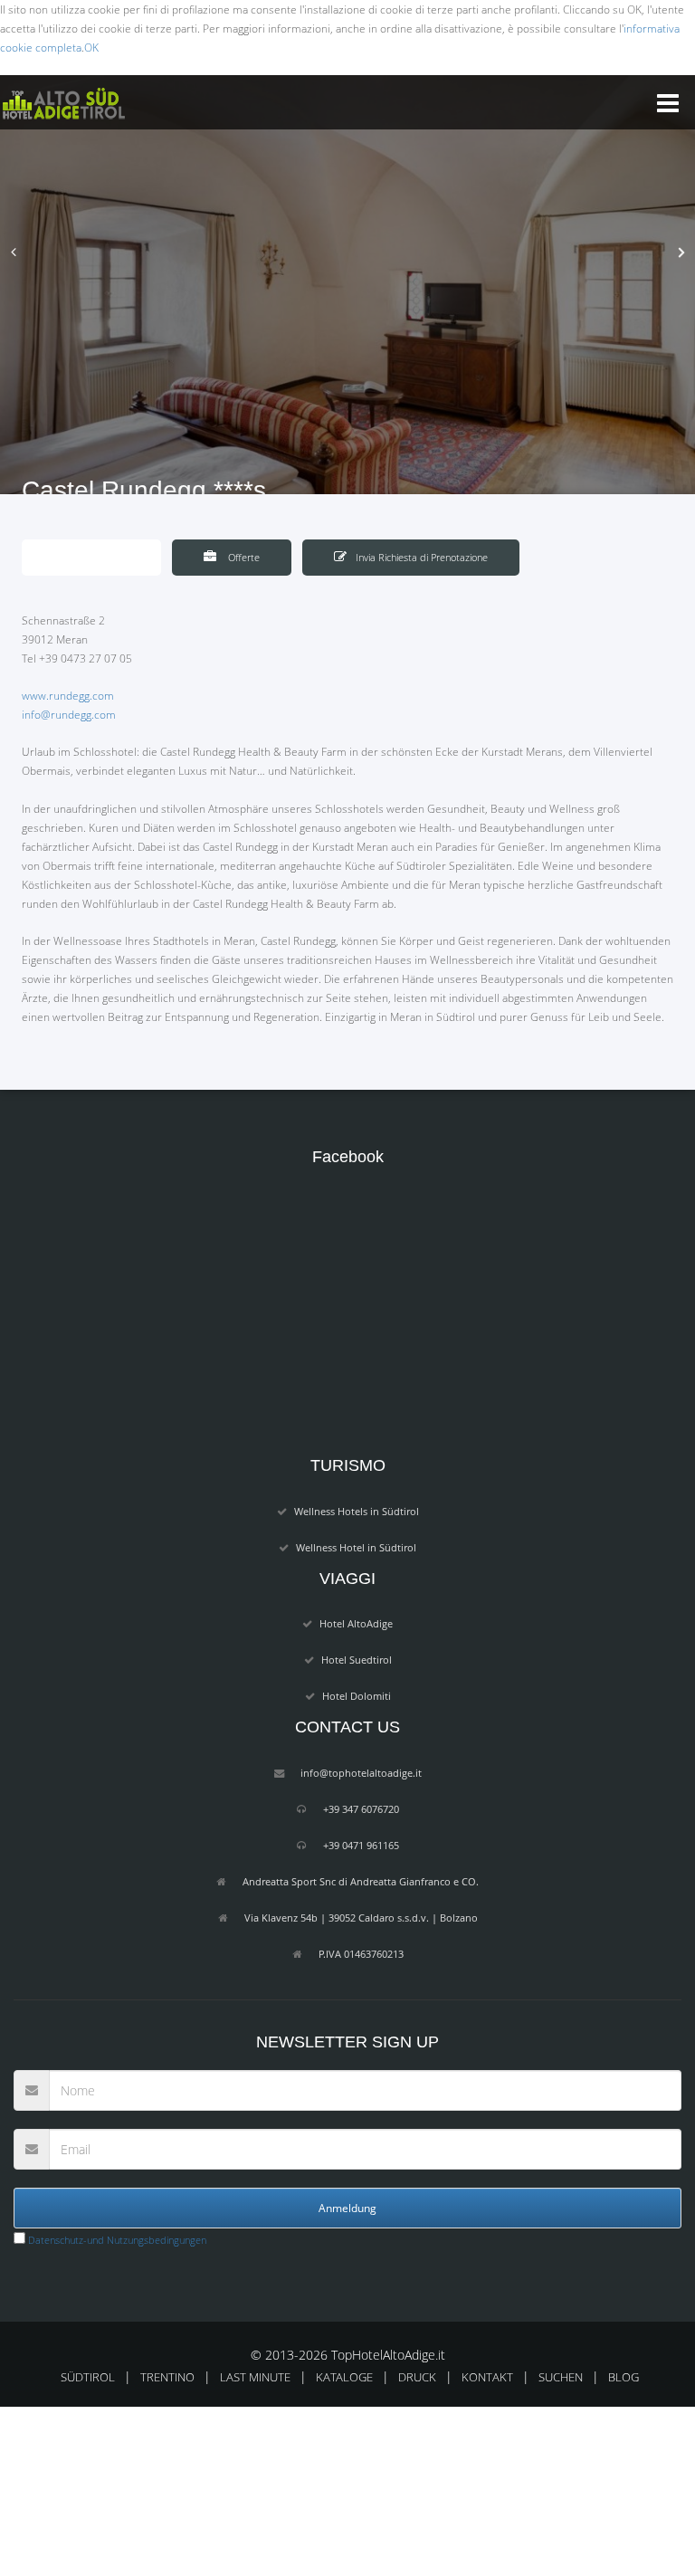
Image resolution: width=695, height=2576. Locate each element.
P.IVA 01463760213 (361, 1954)
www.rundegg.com (68, 696)
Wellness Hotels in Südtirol (357, 1511)
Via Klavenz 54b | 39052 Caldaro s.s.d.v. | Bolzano (361, 1918)
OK (91, 48)
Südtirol (88, 2377)
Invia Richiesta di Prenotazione (422, 557)
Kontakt (487, 2377)
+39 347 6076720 (361, 1809)
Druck (417, 2377)
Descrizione (103, 557)
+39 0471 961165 (361, 1845)
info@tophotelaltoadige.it (361, 1773)
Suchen (561, 2377)
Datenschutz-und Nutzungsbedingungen (116, 2240)
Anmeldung (347, 2208)
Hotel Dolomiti (357, 1696)
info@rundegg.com (69, 715)
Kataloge (344, 2377)
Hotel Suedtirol (357, 1660)
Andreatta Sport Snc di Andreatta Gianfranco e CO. (361, 1881)
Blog (624, 2377)
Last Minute (255, 2377)
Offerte (243, 557)
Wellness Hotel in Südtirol (356, 1547)
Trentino (167, 2377)
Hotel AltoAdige (356, 1623)
